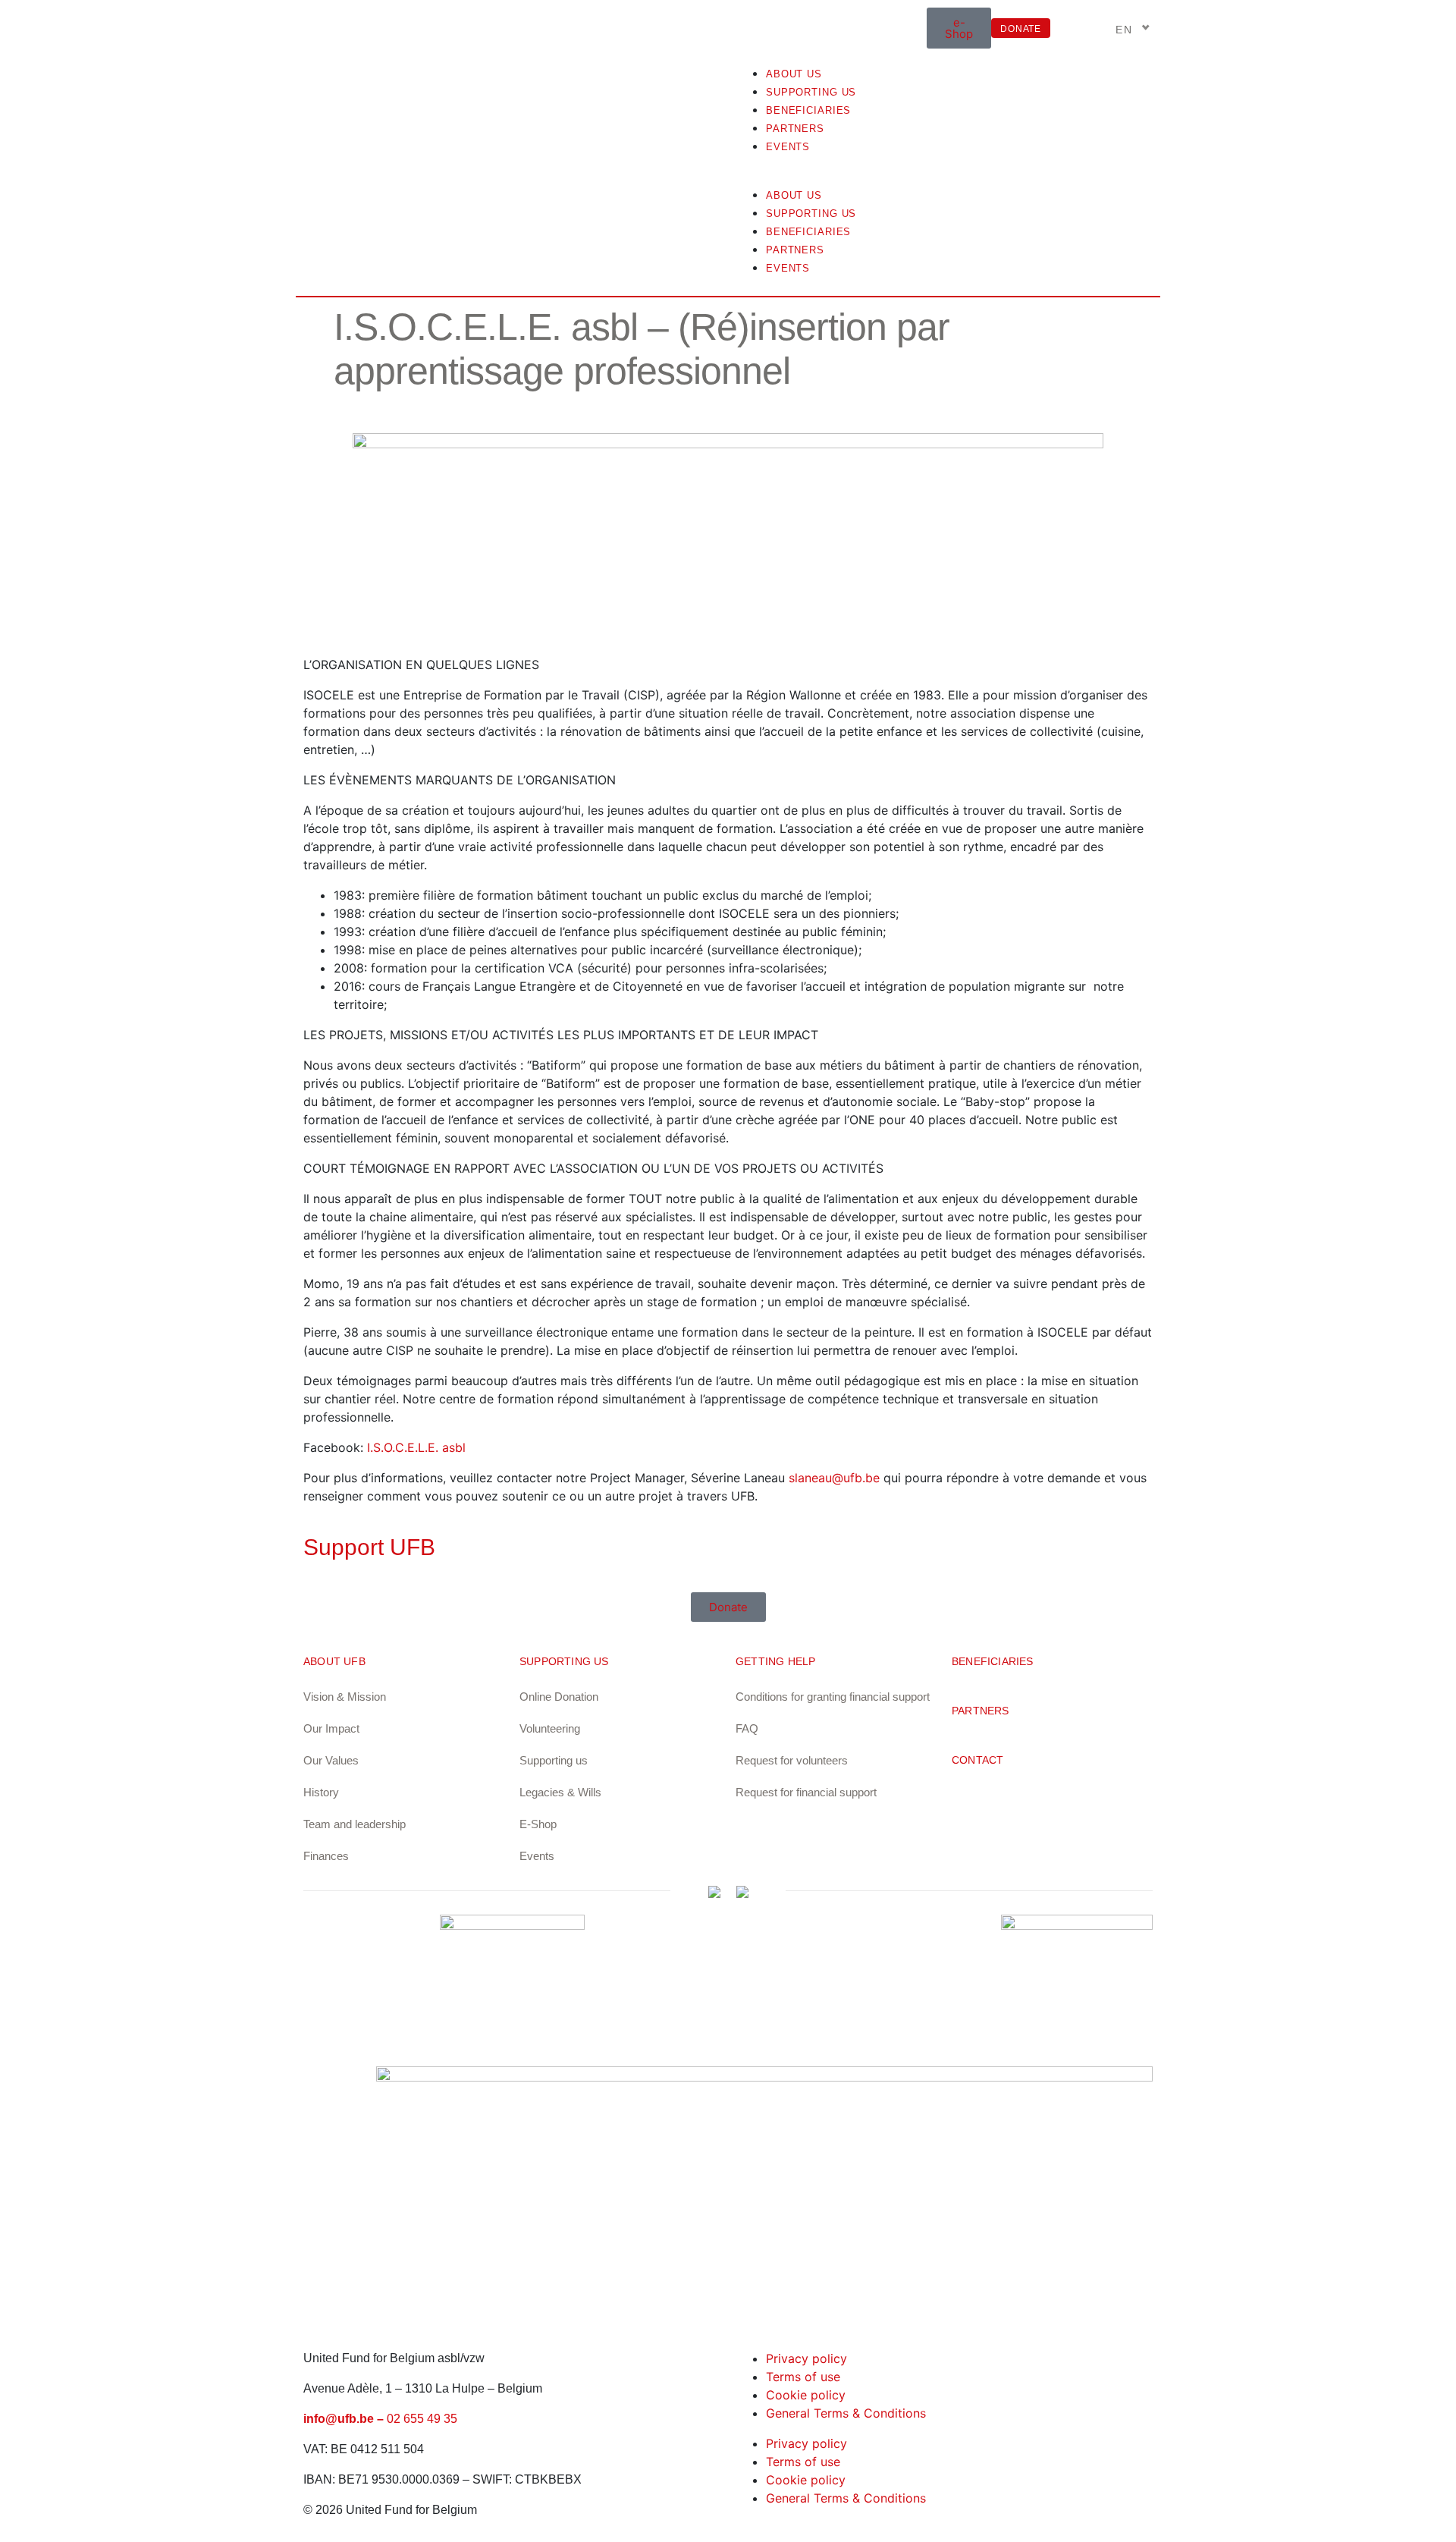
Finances (326, 1856)
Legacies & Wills (560, 1792)
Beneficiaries (808, 110)
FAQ (747, 1728)
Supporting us (811, 92)
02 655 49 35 (422, 2419)
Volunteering (550, 1728)
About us (794, 74)
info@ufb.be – (345, 2419)
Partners (795, 129)
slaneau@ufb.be (834, 1478)
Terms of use (803, 2377)
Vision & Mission (345, 1697)
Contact (977, 1760)
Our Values (331, 1760)
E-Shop (538, 1824)
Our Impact (331, 1728)
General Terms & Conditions (846, 2413)
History (321, 1792)
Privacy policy (806, 2358)
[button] (944, 176)
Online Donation (559, 1697)
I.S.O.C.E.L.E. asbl (416, 1447)
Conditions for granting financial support (833, 1697)
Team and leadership (355, 1824)
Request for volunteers (792, 1760)
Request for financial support (806, 1792)
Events (788, 147)
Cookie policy (806, 2395)
